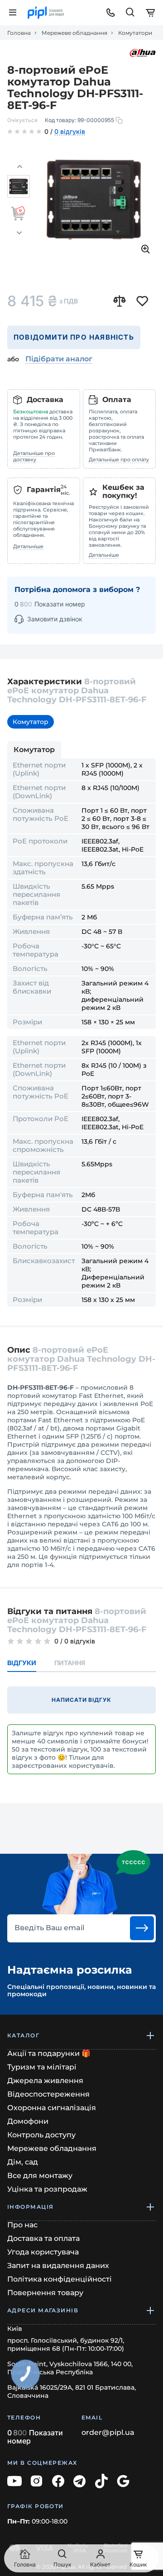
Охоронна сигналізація (52, 2108)
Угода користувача (43, 2252)
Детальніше (28, 546)
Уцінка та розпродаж (47, 2189)
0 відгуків (70, 132)
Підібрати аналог (59, 359)
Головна (19, 33)
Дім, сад (23, 2162)
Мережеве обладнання (74, 33)
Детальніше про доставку (34, 456)
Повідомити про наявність (74, 337)
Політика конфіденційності (60, 2279)
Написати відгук (81, 1700)
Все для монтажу (40, 2176)
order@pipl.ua (108, 2433)
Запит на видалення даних (58, 2266)
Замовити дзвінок (55, 619)
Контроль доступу (41, 2135)
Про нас (22, 2225)
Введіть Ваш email (49, 1928)
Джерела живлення (45, 2081)
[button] (19, 167)
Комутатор (31, 722)
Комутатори (135, 33)
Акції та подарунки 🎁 (49, 2053)
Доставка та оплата (43, 2238)
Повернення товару (45, 2293)
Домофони (28, 2121)
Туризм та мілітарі (42, 2067)
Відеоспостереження (48, 2094)
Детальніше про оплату (119, 459)
